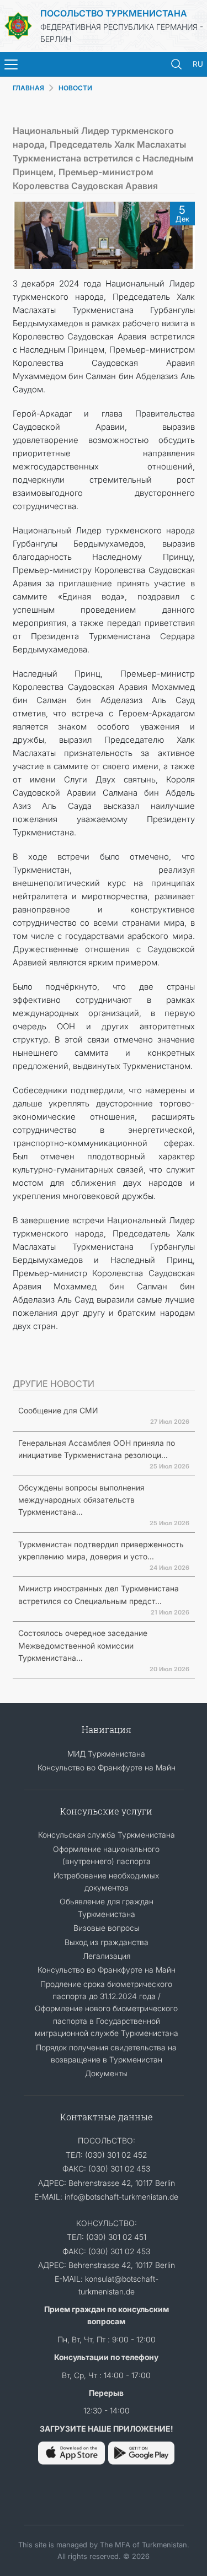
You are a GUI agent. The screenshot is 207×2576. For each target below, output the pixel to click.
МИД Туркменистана (106, 1754)
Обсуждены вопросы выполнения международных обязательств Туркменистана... (81, 1500)
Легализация (107, 1956)
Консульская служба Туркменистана (107, 1835)
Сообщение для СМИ (58, 1410)
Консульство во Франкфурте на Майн (107, 1767)
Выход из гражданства (107, 1942)
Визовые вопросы (107, 1928)
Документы (106, 2073)
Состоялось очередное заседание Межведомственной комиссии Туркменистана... (83, 1645)
